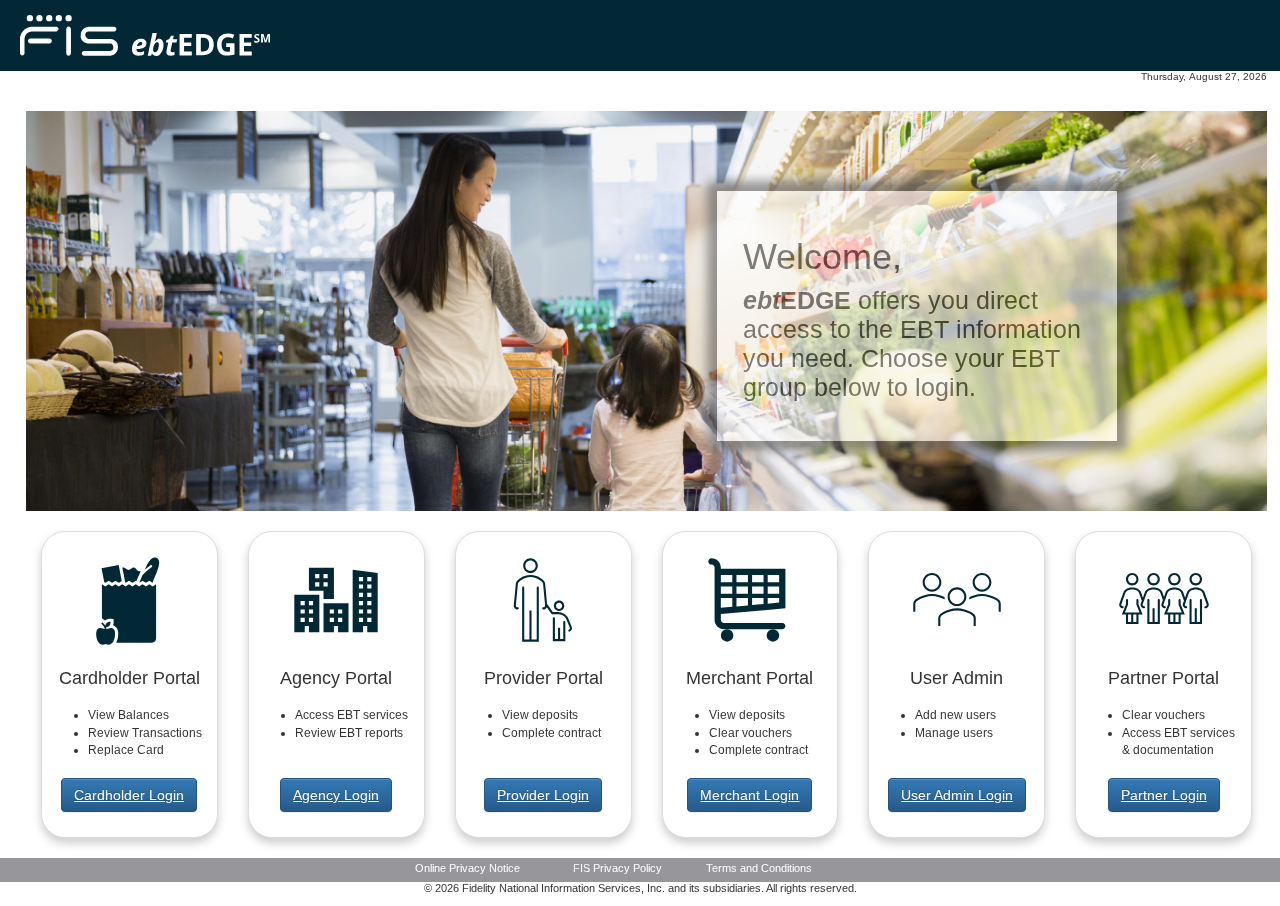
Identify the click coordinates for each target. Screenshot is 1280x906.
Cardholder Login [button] (129, 795)
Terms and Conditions (759, 868)
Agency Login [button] (336, 795)
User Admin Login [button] (957, 795)
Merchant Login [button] (749, 795)
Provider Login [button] (543, 795)
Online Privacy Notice (467, 868)
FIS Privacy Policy (617, 868)
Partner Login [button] (1164, 795)
